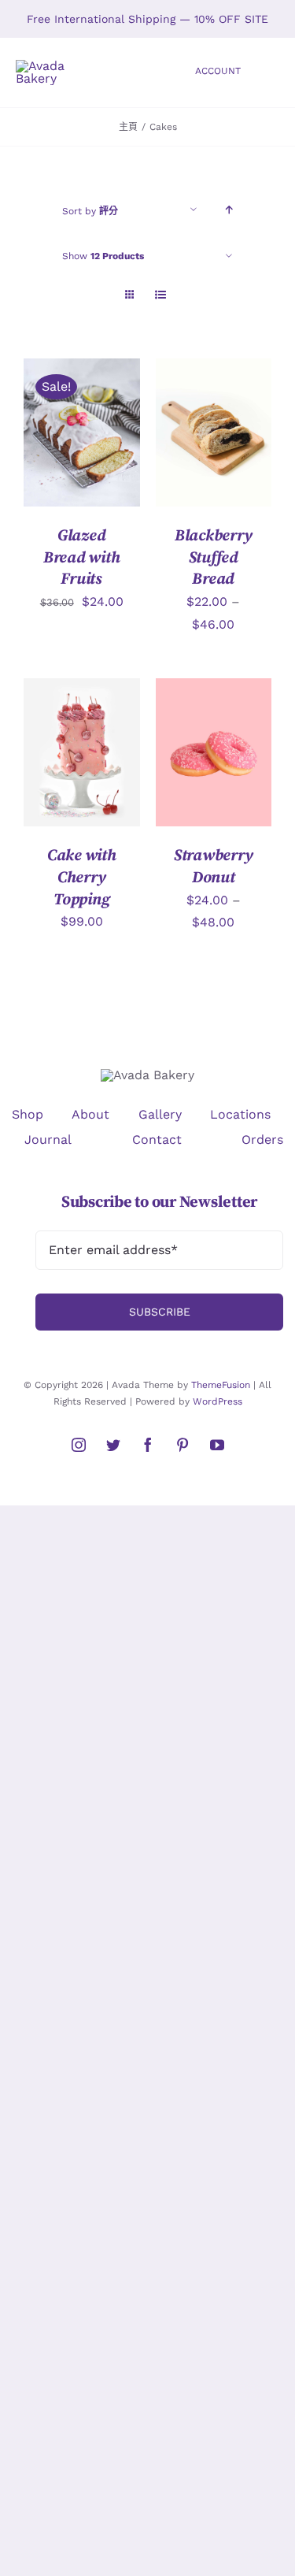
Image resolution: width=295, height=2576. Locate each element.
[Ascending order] (229, 210)
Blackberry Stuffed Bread (214, 557)
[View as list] (161, 295)
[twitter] (113, 1445)
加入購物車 (70, 427)
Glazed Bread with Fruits (82, 557)
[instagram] (79, 1445)
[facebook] (148, 1445)
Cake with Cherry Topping (82, 877)
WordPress (218, 1401)
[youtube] (217, 1445)
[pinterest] (183, 1445)
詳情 (48, 443)
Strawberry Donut (214, 867)
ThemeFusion (221, 1385)
